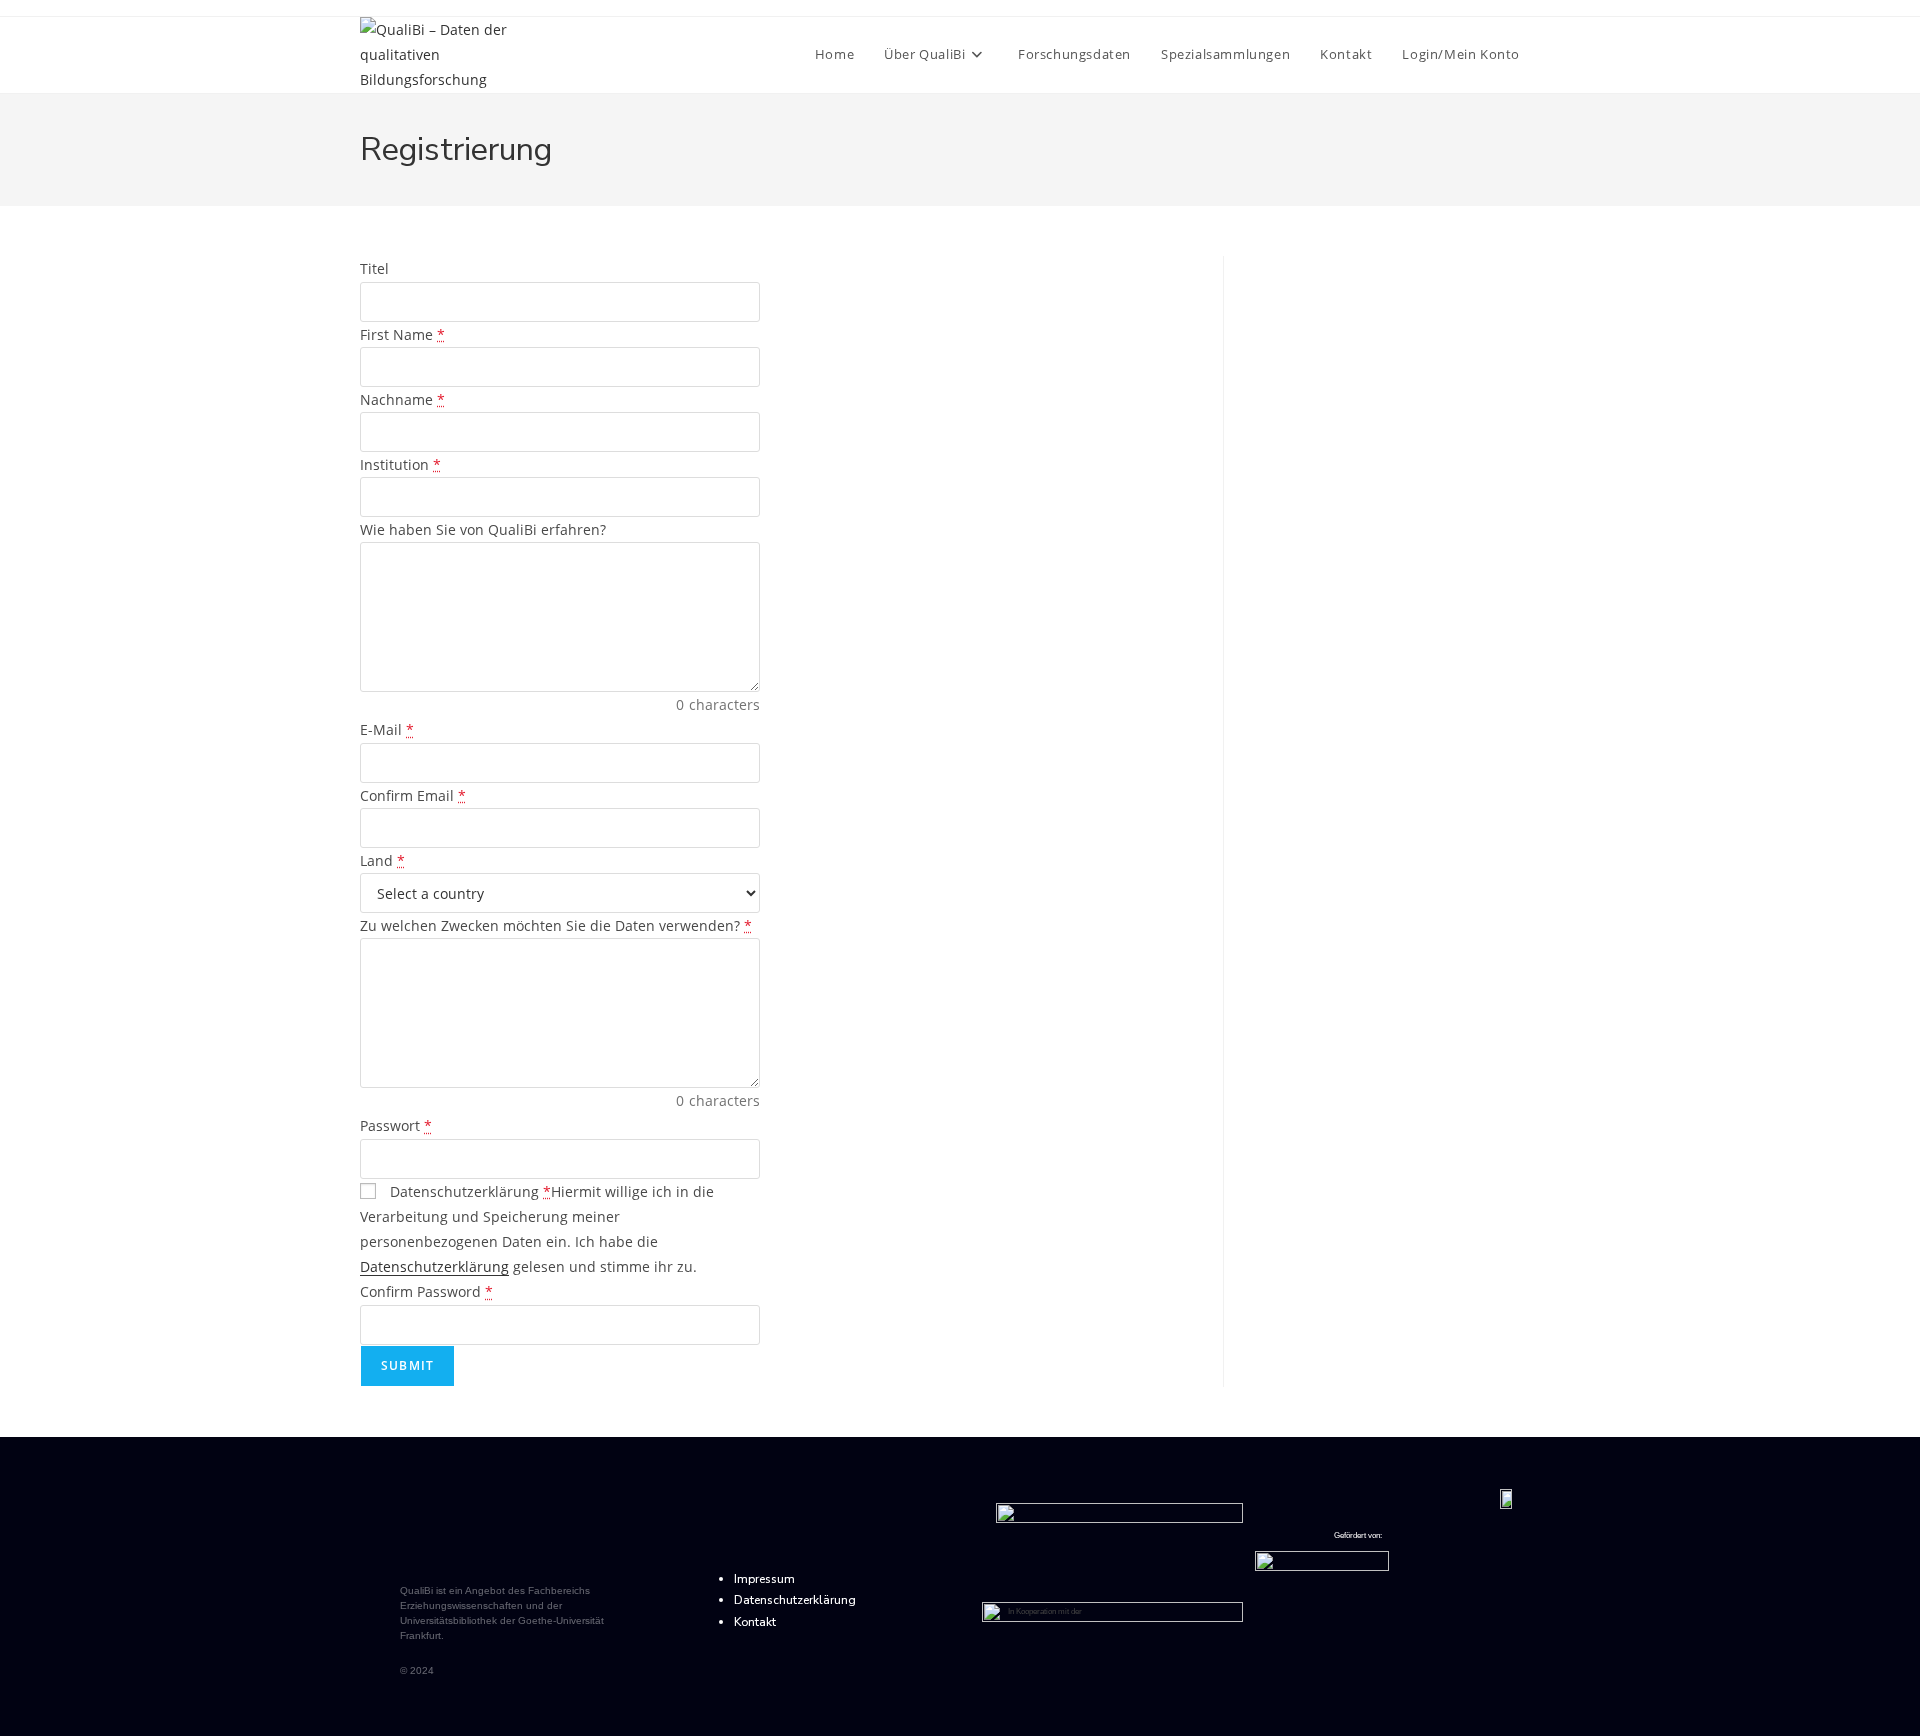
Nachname (402, 399)
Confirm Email (413, 795)
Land (382, 860)
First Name (402, 334)
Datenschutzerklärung (468, 1191)
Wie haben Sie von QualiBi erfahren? (483, 529)
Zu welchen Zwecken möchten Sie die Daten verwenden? (556, 925)
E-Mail (387, 729)
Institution (400, 464)
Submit (407, 1365)
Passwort (396, 1125)
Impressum (764, 1579)
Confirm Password (426, 1291)
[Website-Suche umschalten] (1555, 54)
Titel (374, 268)
